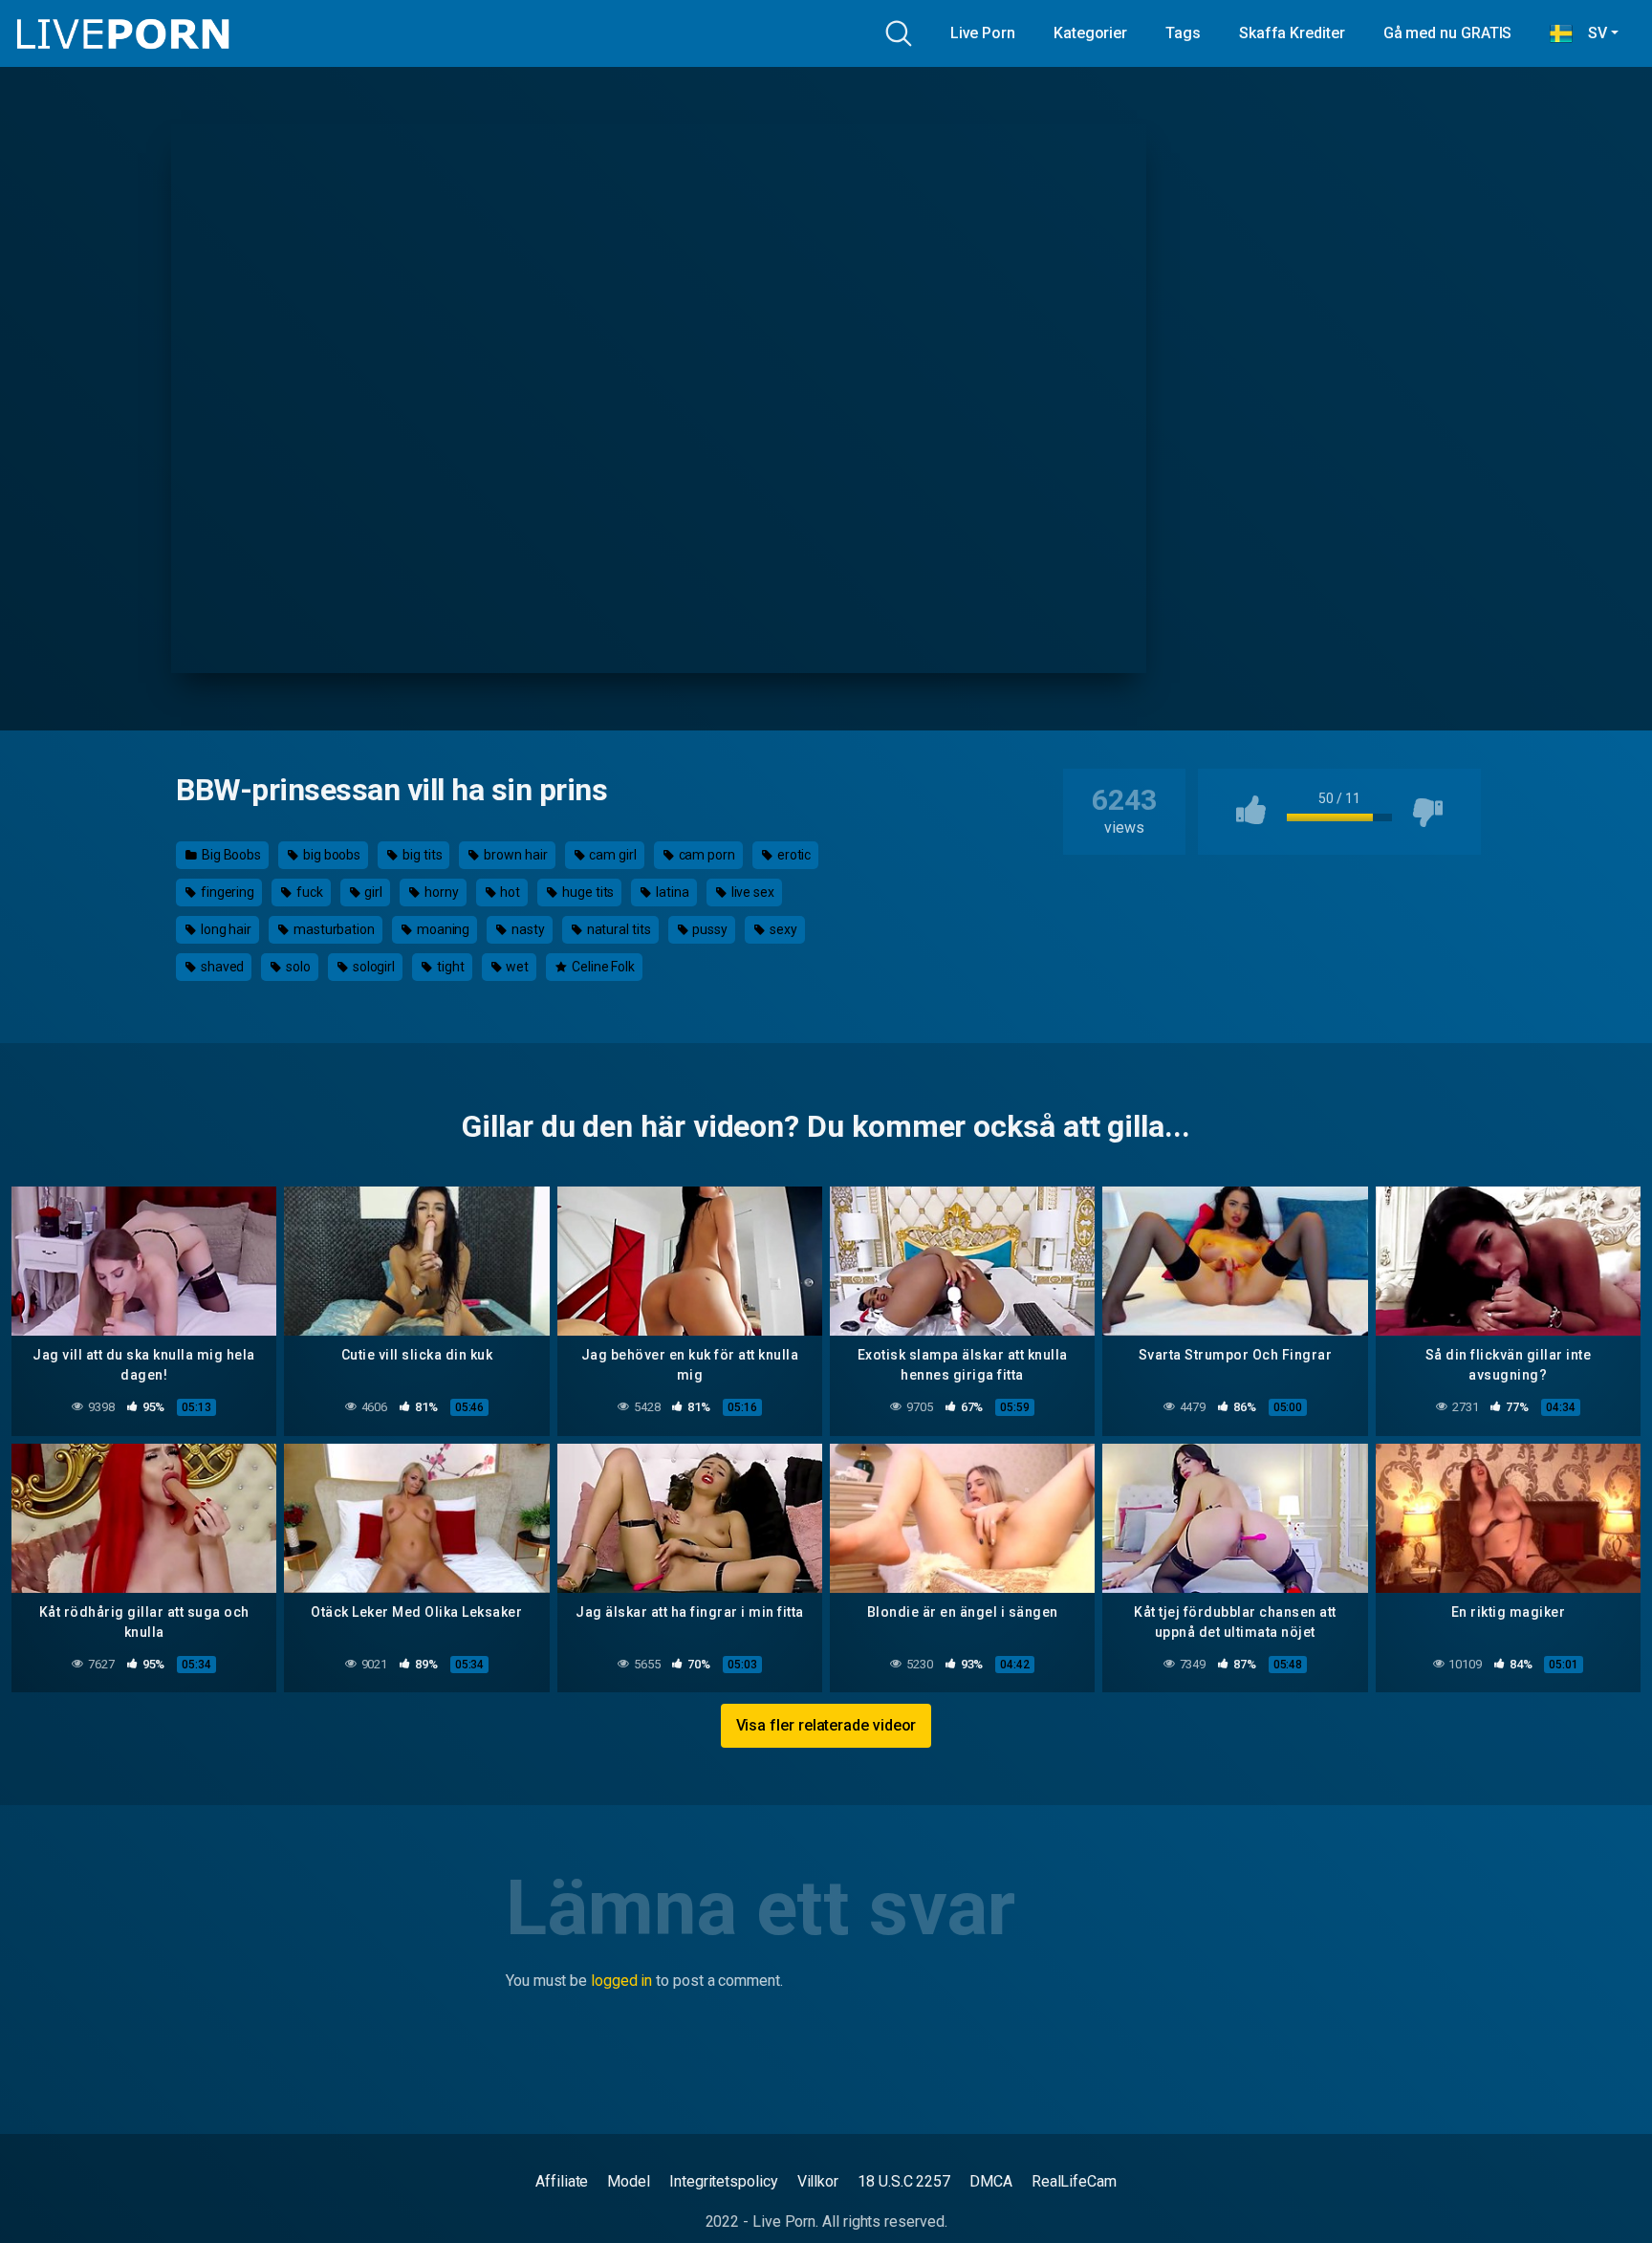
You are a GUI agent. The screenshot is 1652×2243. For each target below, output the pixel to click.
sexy (782, 929)
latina (671, 892)
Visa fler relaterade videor (826, 1725)
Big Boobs (230, 855)
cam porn (706, 855)
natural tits (618, 929)
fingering (226, 892)
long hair (225, 929)
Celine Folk (602, 967)
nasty (527, 929)
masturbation (333, 929)
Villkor (818, 2181)
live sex (751, 892)
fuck (308, 892)
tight (449, 967)
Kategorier (1090, 33)
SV (1590, 33)
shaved (221, 967)
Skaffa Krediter (1292, 33)
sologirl (372, 967)
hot (510, 892)
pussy (709, 929)
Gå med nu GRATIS (1448, 33)
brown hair (514, 855)
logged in (621, 1981)
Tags (1183, 33)
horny (440, 892)
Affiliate (562, 2181)
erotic (793, 855)
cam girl (611, 855)
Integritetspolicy (724, 2181)
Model (629, 2181)
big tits (421, 855)
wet (516, 967)
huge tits (587, 892)
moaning (442, 929)
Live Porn (983, 33)
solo (297, 967)
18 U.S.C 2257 (904, 2181)
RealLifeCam (1074, 2181)
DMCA (991, 2181)
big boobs (330, 855)
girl (373, 892)
